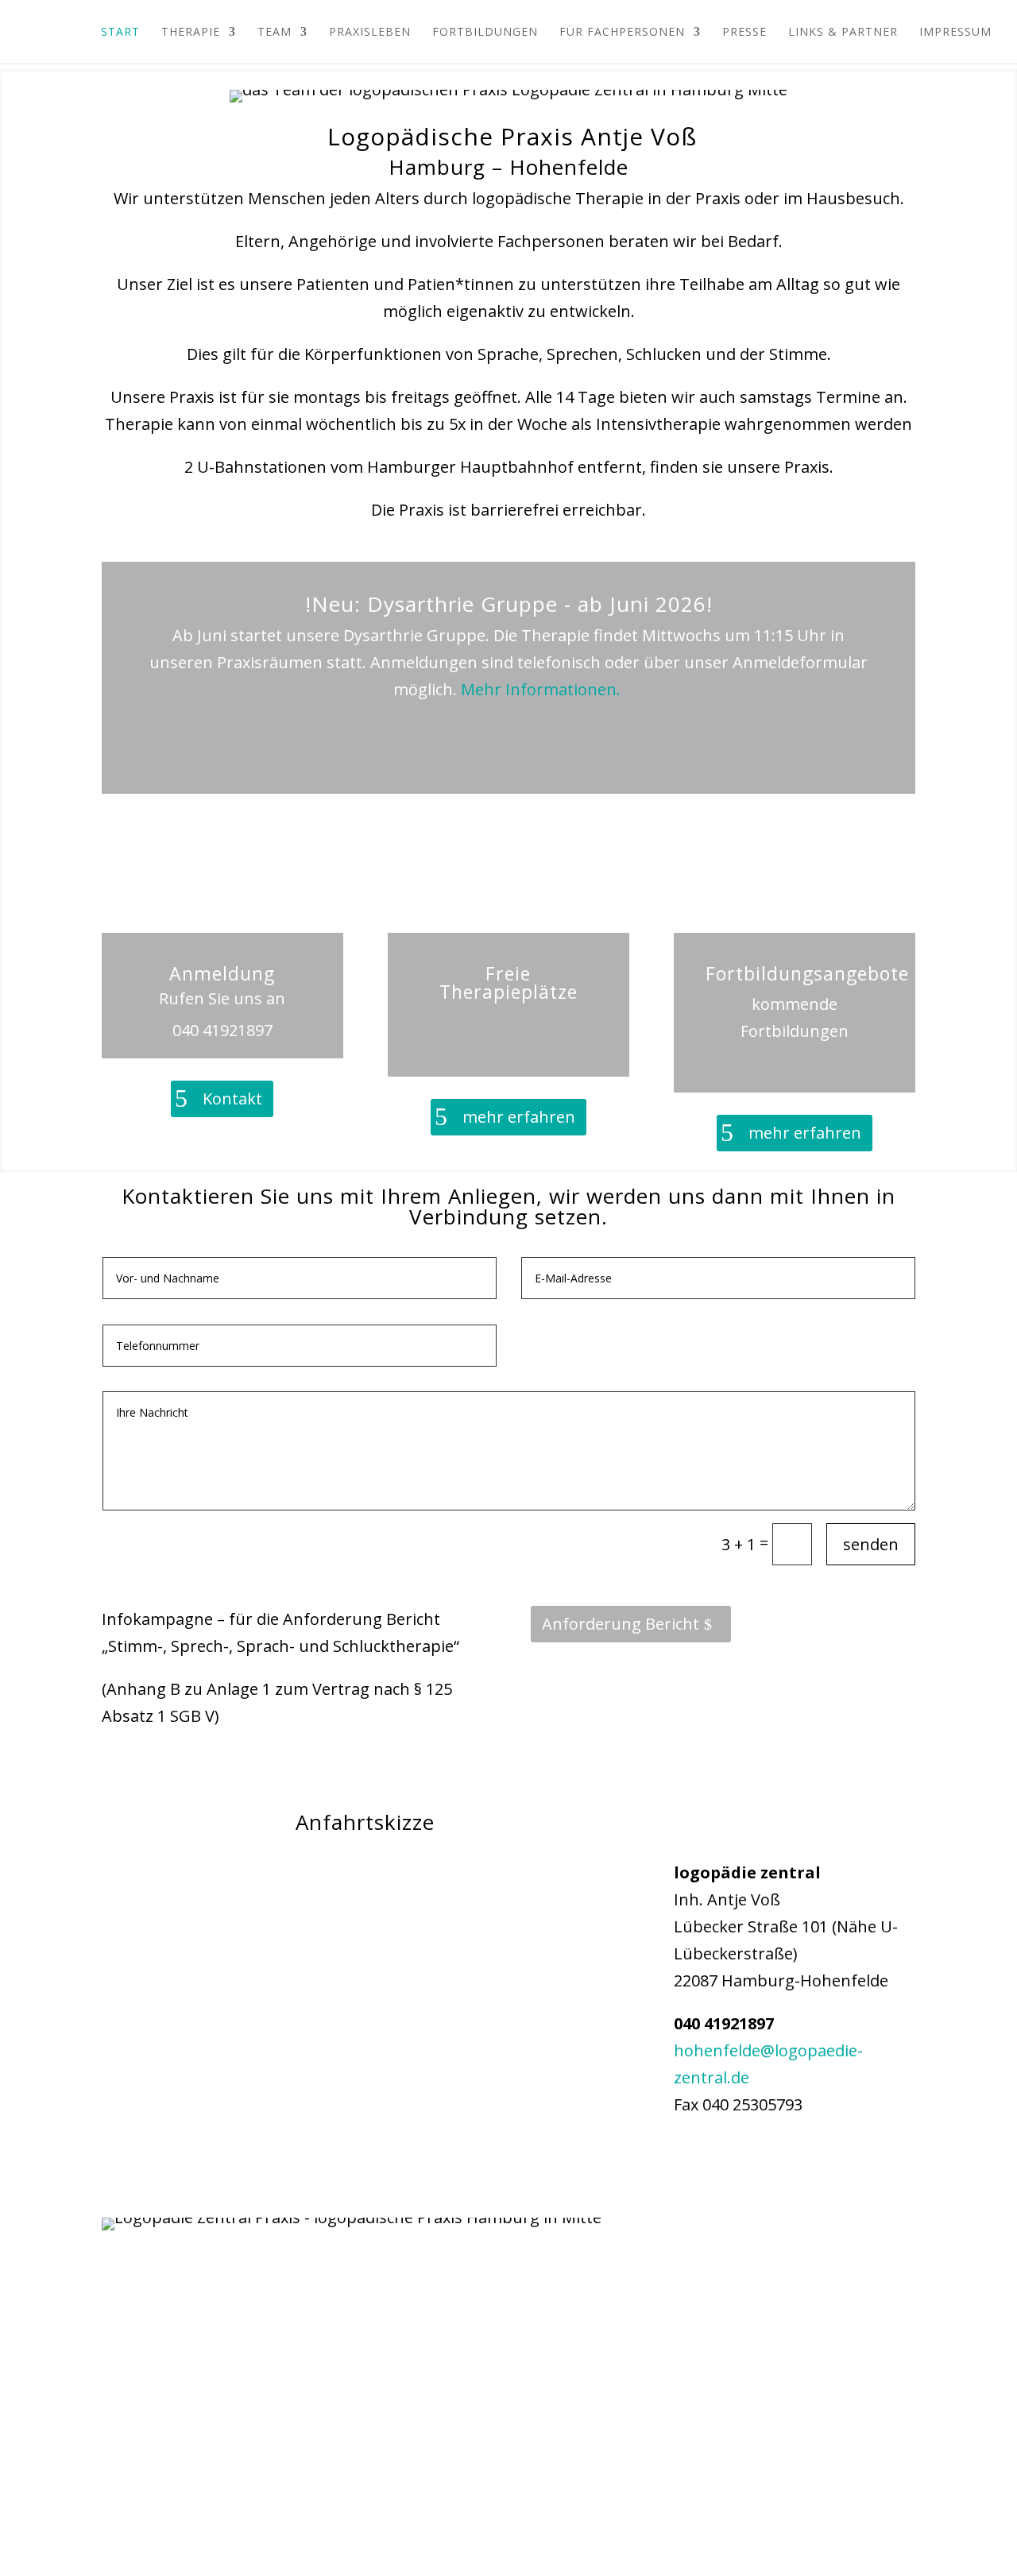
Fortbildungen (485, 33)
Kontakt (232, 1098)
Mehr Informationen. (543, 689)
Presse (744, 33)
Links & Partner (843, 33)
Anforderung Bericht (621, 1624)
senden (871, 1544)
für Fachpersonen (622, 33)
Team (275, 33)
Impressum (955, 33)
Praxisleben (370, 33)
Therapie (191, 33)
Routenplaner (805, 2158)
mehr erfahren (519, 1117)
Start (120, 33)
